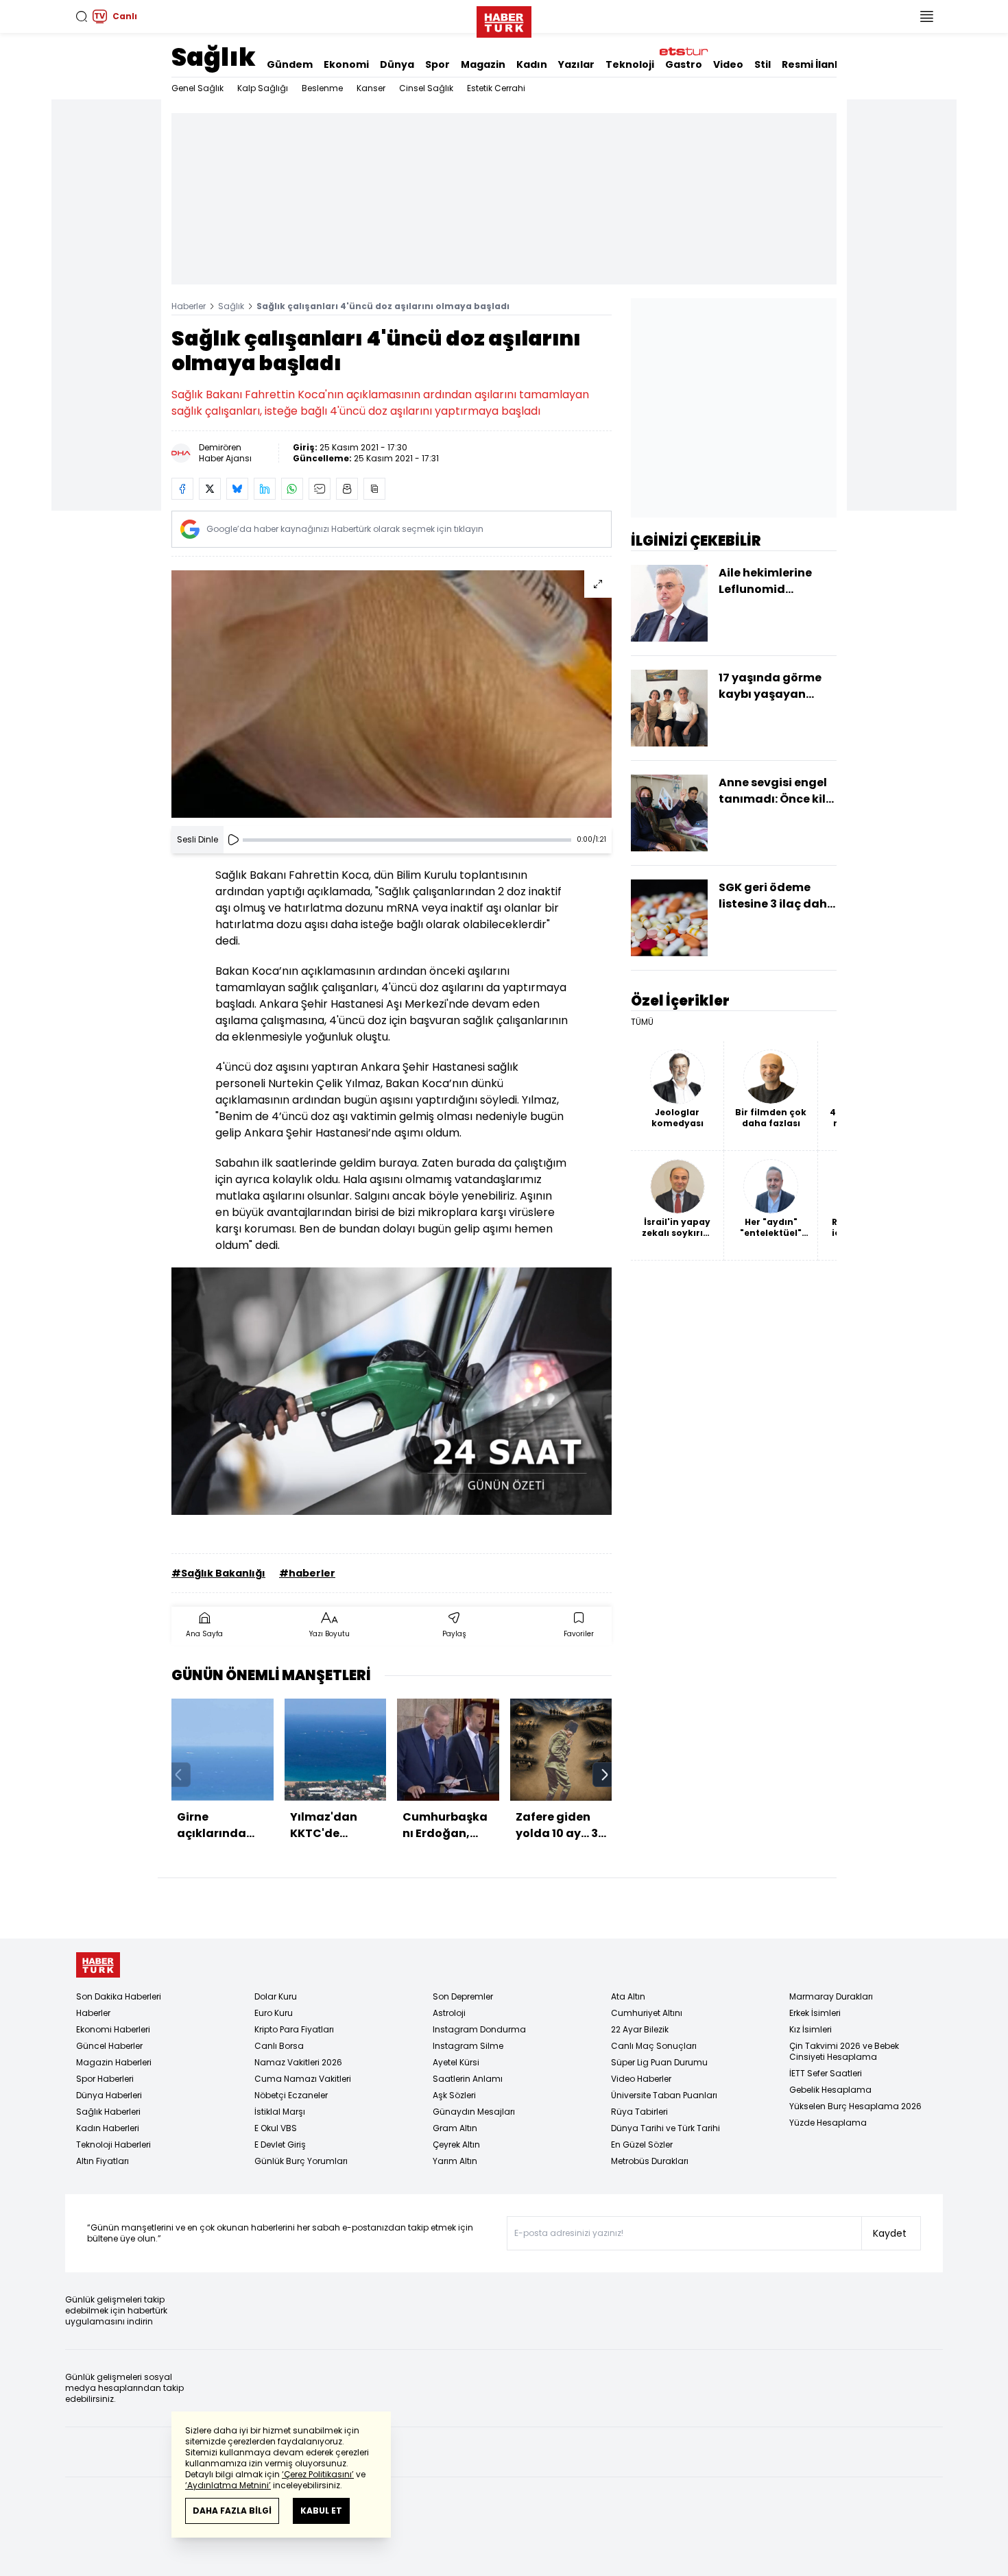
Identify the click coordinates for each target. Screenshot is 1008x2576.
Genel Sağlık (197, 88)
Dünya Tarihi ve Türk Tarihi (665, 2128)
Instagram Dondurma (479, 2029)
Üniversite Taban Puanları (664, 2095)
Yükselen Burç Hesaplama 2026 (855, 2106)
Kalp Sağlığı (263, 88)
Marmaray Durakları (831, 1996)
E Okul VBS (276, 2128)
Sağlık (214, 57)
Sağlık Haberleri (108, 2112)
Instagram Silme (468, 2046)
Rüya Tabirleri (639, 2112)
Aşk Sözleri (454, 2095)
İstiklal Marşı (280, 2112)
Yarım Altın (455, 2161)
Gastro (684, 64)
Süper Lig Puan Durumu (659, 2062)
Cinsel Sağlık (426, 88)
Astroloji (449, 2013)
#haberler (307, 1573)
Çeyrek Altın (456, 2144)
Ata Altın (628, 1996)
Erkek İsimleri (815, 2013)
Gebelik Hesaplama (830, 2090)
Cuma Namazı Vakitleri (303, 2079)
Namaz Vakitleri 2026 (298, 2062)
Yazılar (576, 64)
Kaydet (890, 2233)
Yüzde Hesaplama (828, 2123)
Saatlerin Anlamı (468, 2079)
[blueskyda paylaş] (237, 489)
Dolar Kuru (276, 1996)
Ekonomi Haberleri (113, 2029)
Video (728, 64)
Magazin (483, 64)
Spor (437, 64)
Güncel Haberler (109, 2046)
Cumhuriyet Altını (647, 2013)
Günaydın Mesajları (474, 2112)
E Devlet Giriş (280, 2144)
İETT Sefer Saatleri (826, 2073)
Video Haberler (641, 2079)
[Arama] (82, 16)
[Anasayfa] (98, 1965)
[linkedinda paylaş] (265, 489)
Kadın (532, 64)
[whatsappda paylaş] (292, 489)
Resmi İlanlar (815, 64)
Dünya (397, 64)
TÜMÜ (642, 1022)
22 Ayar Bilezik (640, 2029)
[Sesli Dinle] (233, 840)
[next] (605, 1775)
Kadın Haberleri (108, 2128)
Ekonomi (346, 64)
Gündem (290, 64)
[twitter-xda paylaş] (210, 489)
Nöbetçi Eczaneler (291, 2095)
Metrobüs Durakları (650, 2161)
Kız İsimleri (811, 2029)
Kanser (371, 88)
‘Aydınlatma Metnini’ (228, 2485)
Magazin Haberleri (114, 2062)
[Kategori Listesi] (926, 16)
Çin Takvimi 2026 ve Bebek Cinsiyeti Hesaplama (844, 2051)
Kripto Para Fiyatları (294, 2029)
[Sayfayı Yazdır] (347, 489)
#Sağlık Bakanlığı (218, 1573)
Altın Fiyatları (103, 2161)
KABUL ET (321, 2511)
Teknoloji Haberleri (113, 2144)
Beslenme (322, 88)
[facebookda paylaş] (182, 489)
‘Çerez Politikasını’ (318, 2474)
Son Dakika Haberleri (119, 1996)
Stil (763, 64)
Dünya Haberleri (109, 2095)
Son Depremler (463, 1996)
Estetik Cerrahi (496, 88)
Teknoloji (630, 64)
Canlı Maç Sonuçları (654, 2046)
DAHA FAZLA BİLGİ (232, 2511)
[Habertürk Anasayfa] (504, 19)
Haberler (189, 306)
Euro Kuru (274, 2013)
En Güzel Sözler (642, 2144)
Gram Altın (455, 2128)
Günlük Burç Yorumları (301, 2161)
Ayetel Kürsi (456, 2062)
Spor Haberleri (105, 2079)
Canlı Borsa (279, 2046)
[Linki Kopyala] (374, 489)
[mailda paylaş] (320, 489)
